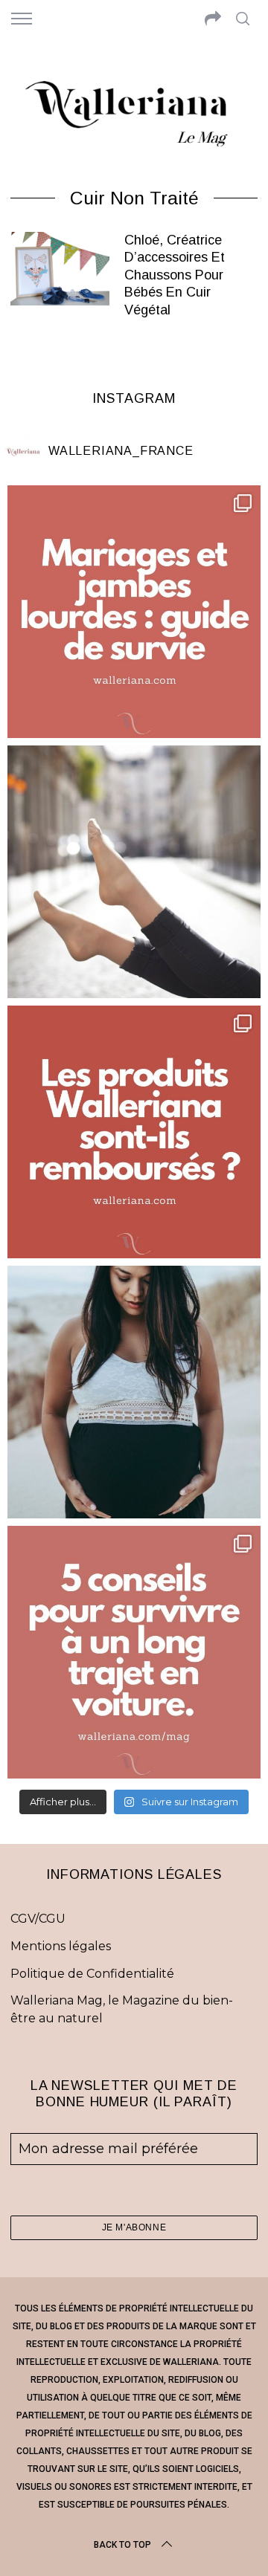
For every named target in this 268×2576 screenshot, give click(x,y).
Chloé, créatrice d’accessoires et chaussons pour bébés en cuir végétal (175, 275)
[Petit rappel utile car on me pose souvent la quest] (134, 1132)
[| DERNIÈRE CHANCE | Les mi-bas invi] (134, 872)
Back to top (122, 2545)
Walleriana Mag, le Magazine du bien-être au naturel (122, 2009)
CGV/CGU (38, 1919)
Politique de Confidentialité (92, 1974)
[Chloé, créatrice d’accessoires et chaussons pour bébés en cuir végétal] (60, 269)
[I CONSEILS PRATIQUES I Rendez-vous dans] (134, 1652)
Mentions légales (61, 1946)
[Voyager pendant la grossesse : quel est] (134, 1392)
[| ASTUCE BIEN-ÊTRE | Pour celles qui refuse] (134, 612)
